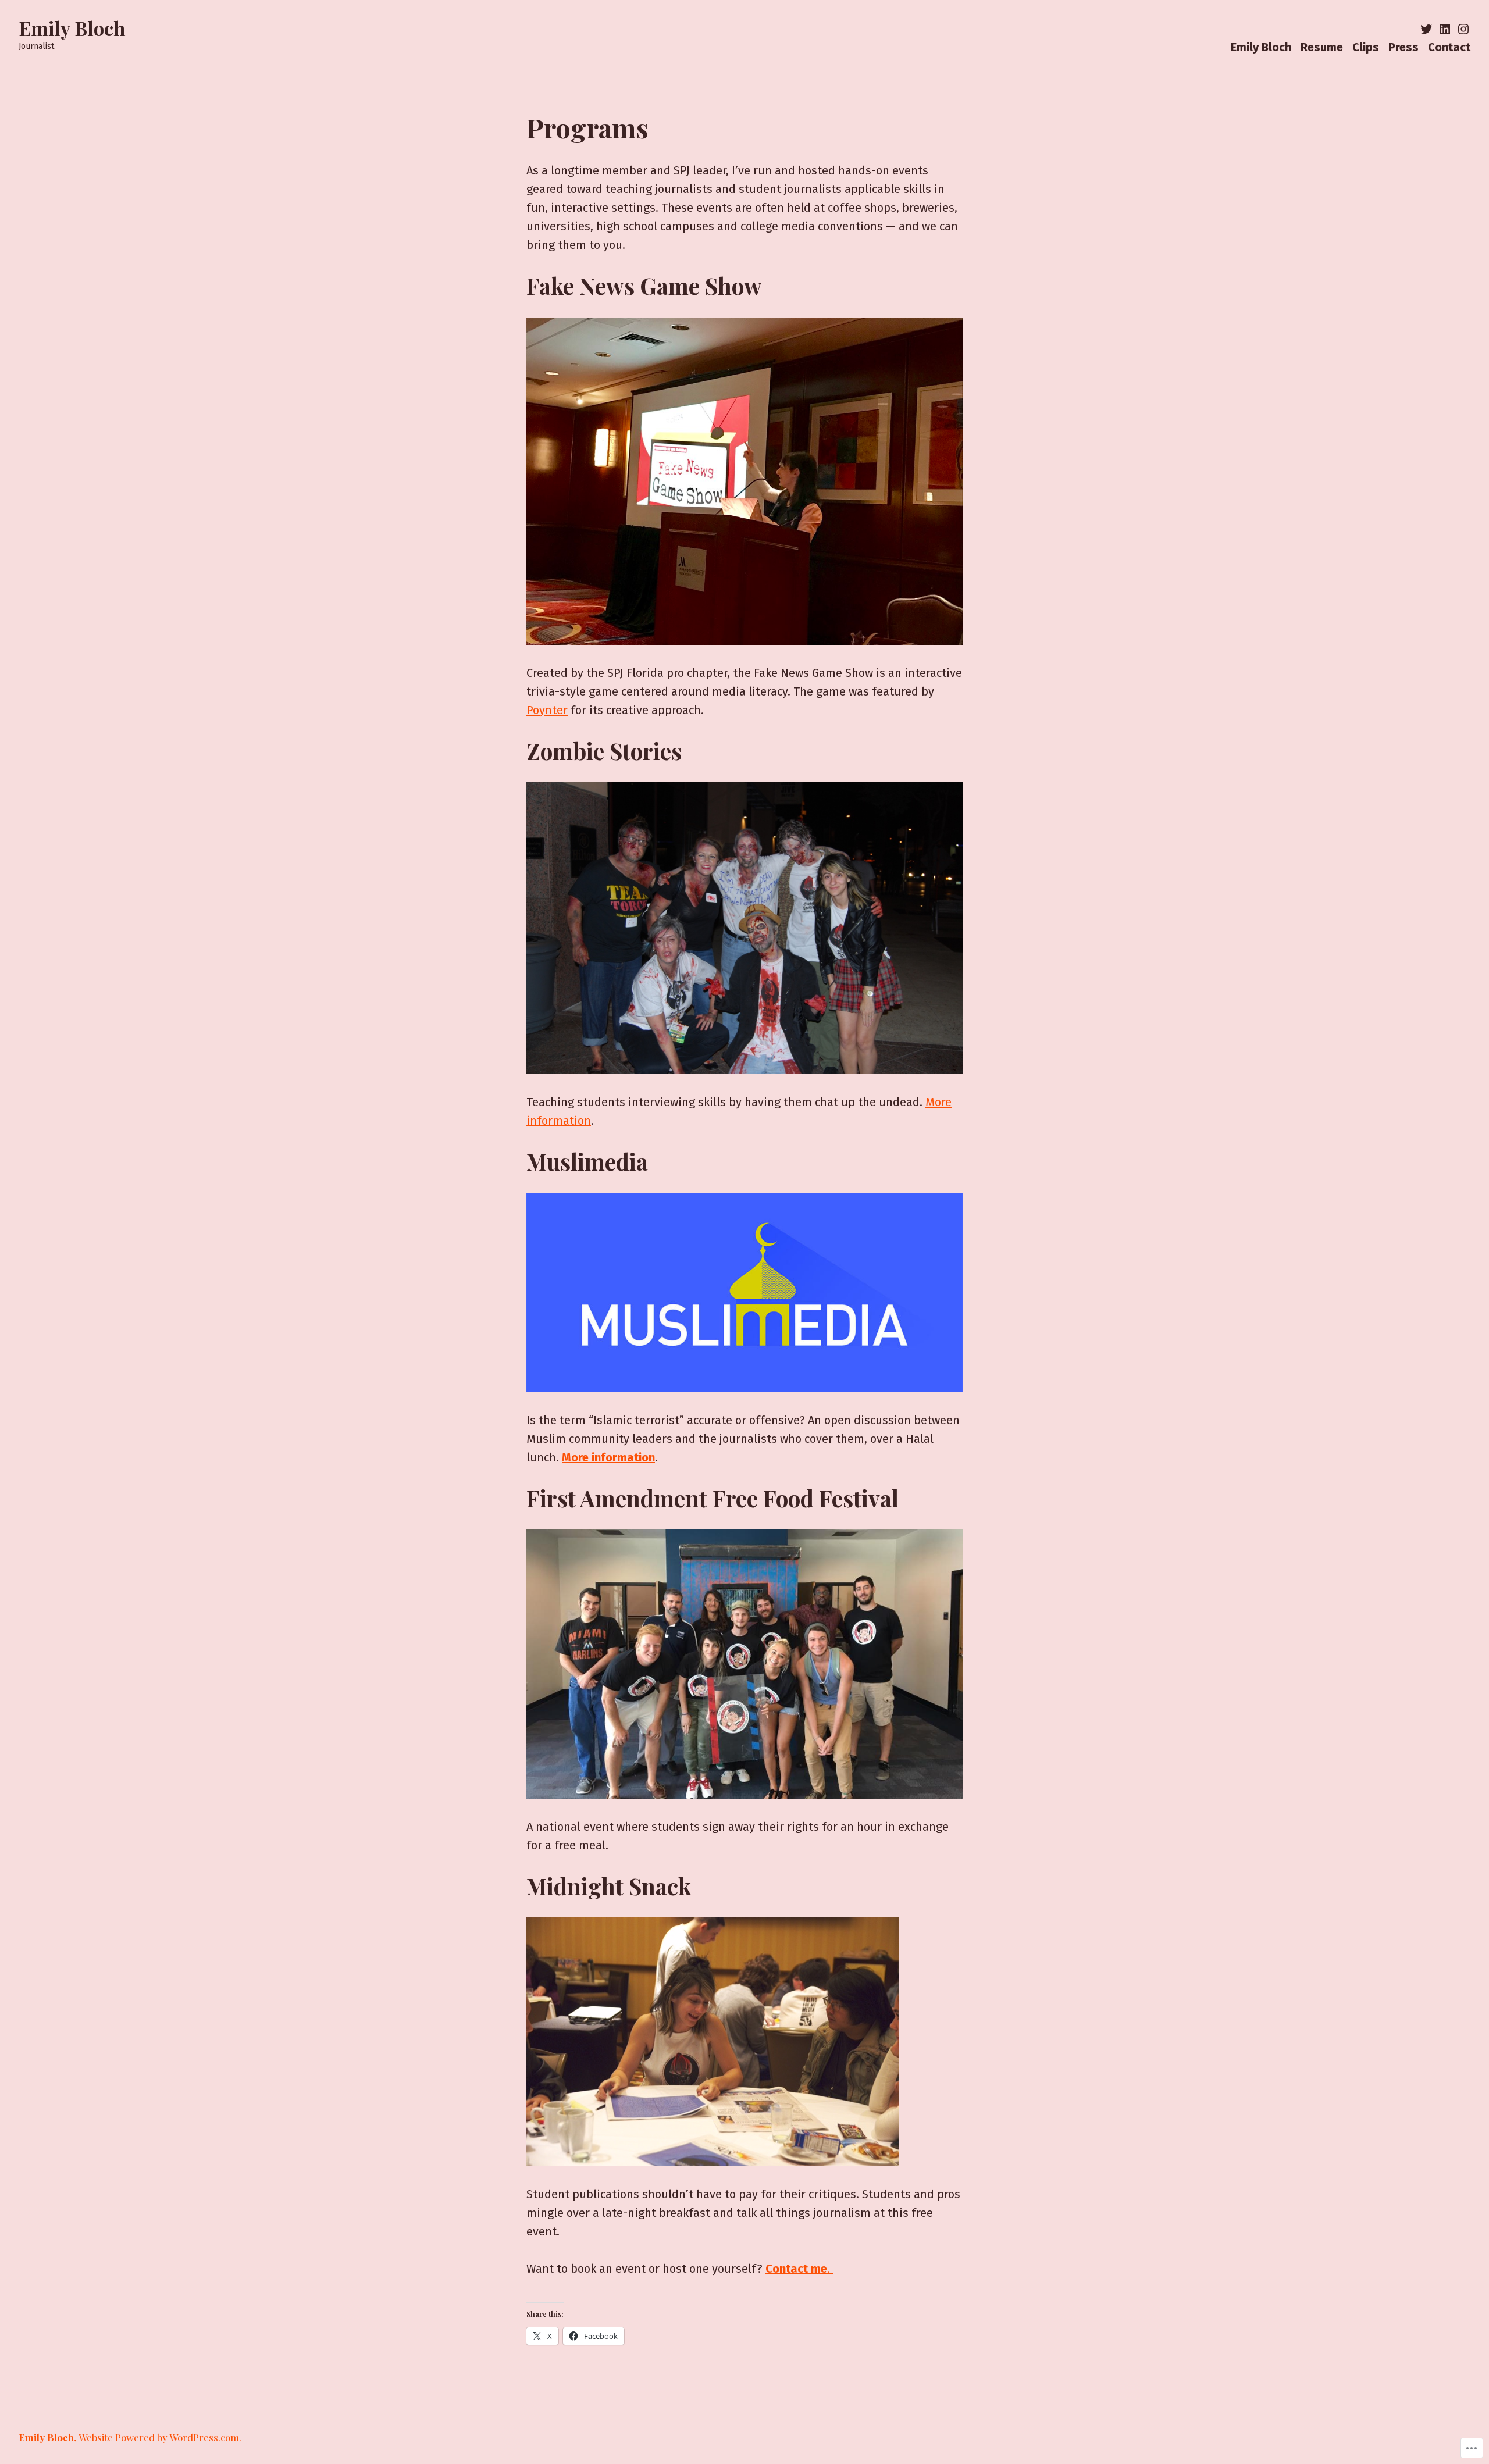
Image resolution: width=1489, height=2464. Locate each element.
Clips (1366, 47)
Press (1403, 47)
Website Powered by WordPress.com (159, 2437)
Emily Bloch (72, 28)
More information (608, 1457)
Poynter (547, 710)
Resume (1322, 47)
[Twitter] (1427, 29)
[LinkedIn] (1445, 29)
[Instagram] (1462, 29)
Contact (1449, 47)
